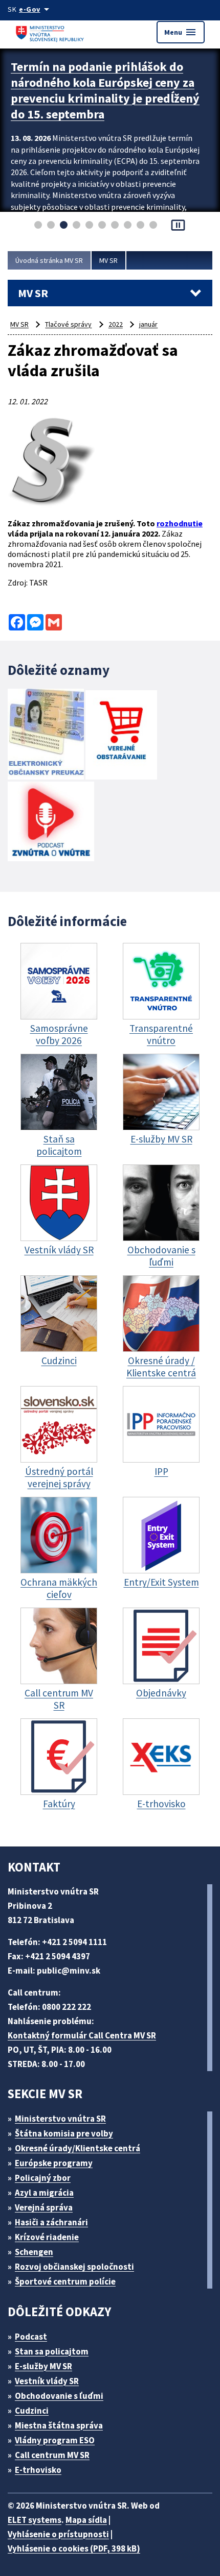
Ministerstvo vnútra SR (60, 2119)
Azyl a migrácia (44, 2193)
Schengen (34, 2252)
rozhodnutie (180, 523)
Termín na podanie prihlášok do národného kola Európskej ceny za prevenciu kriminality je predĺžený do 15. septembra (105, 90)
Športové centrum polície (65, 2281)
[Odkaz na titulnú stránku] (51, 32)
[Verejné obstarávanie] (121, 736)
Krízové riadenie (47, 2237)
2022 (116, 324)
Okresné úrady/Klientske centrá (78, 2148)
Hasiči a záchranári (51, 2222)
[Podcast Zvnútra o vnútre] (51, 822)
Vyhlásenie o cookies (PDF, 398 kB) (74, 2548)
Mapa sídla (86, 2520)
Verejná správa (44, 2207)
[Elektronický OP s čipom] (46, 735)
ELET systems (35, 2520)
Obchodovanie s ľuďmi (59, 2396)
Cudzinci (32, 2411)
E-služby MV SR (43, 2366)
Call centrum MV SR (52, 2455)
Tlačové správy (68, 324)
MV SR (108, 260)
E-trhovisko (38, 2470)
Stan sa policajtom (52, 2351)
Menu (181, 32)
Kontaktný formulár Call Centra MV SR (82, 2035)
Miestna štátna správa (59, 2425)
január (148, 324)
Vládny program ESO (55, 2440)
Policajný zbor (43, 2178)
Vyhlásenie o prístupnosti (58, 2534)
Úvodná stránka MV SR (49, 260)
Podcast (31, 2337)
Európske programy (54, 2163)
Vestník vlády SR (47, 2381)
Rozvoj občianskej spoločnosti (74, 2267)
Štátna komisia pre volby (64, 2133)
